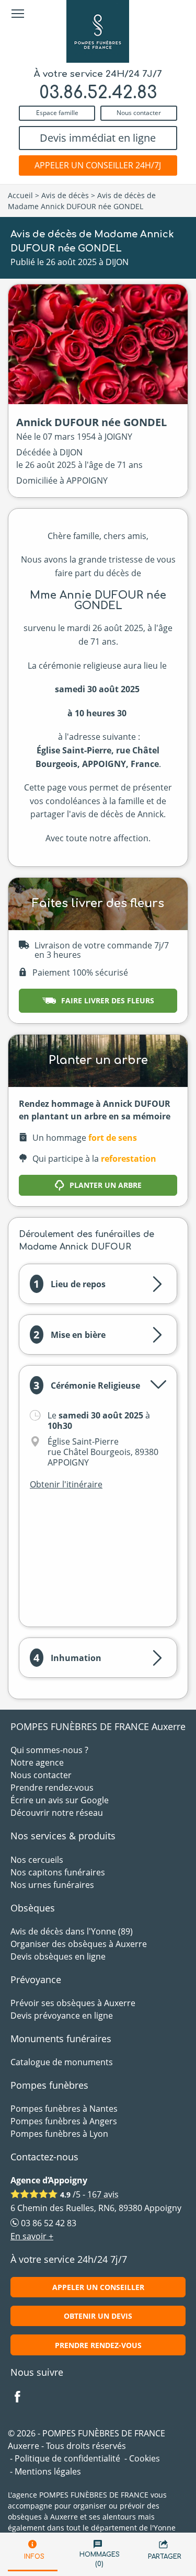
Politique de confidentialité (67, 2458)
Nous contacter (139, 113)
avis (103, 2194)
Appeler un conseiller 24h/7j (98, 165)
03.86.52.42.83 (98, 93)
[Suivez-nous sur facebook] (24, 2398)
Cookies (145, 2458)
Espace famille (57, 113)
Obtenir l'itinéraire (66, 1484)
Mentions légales (48, 2471)
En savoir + (32, 2236)
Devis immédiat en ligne (98, 138)
